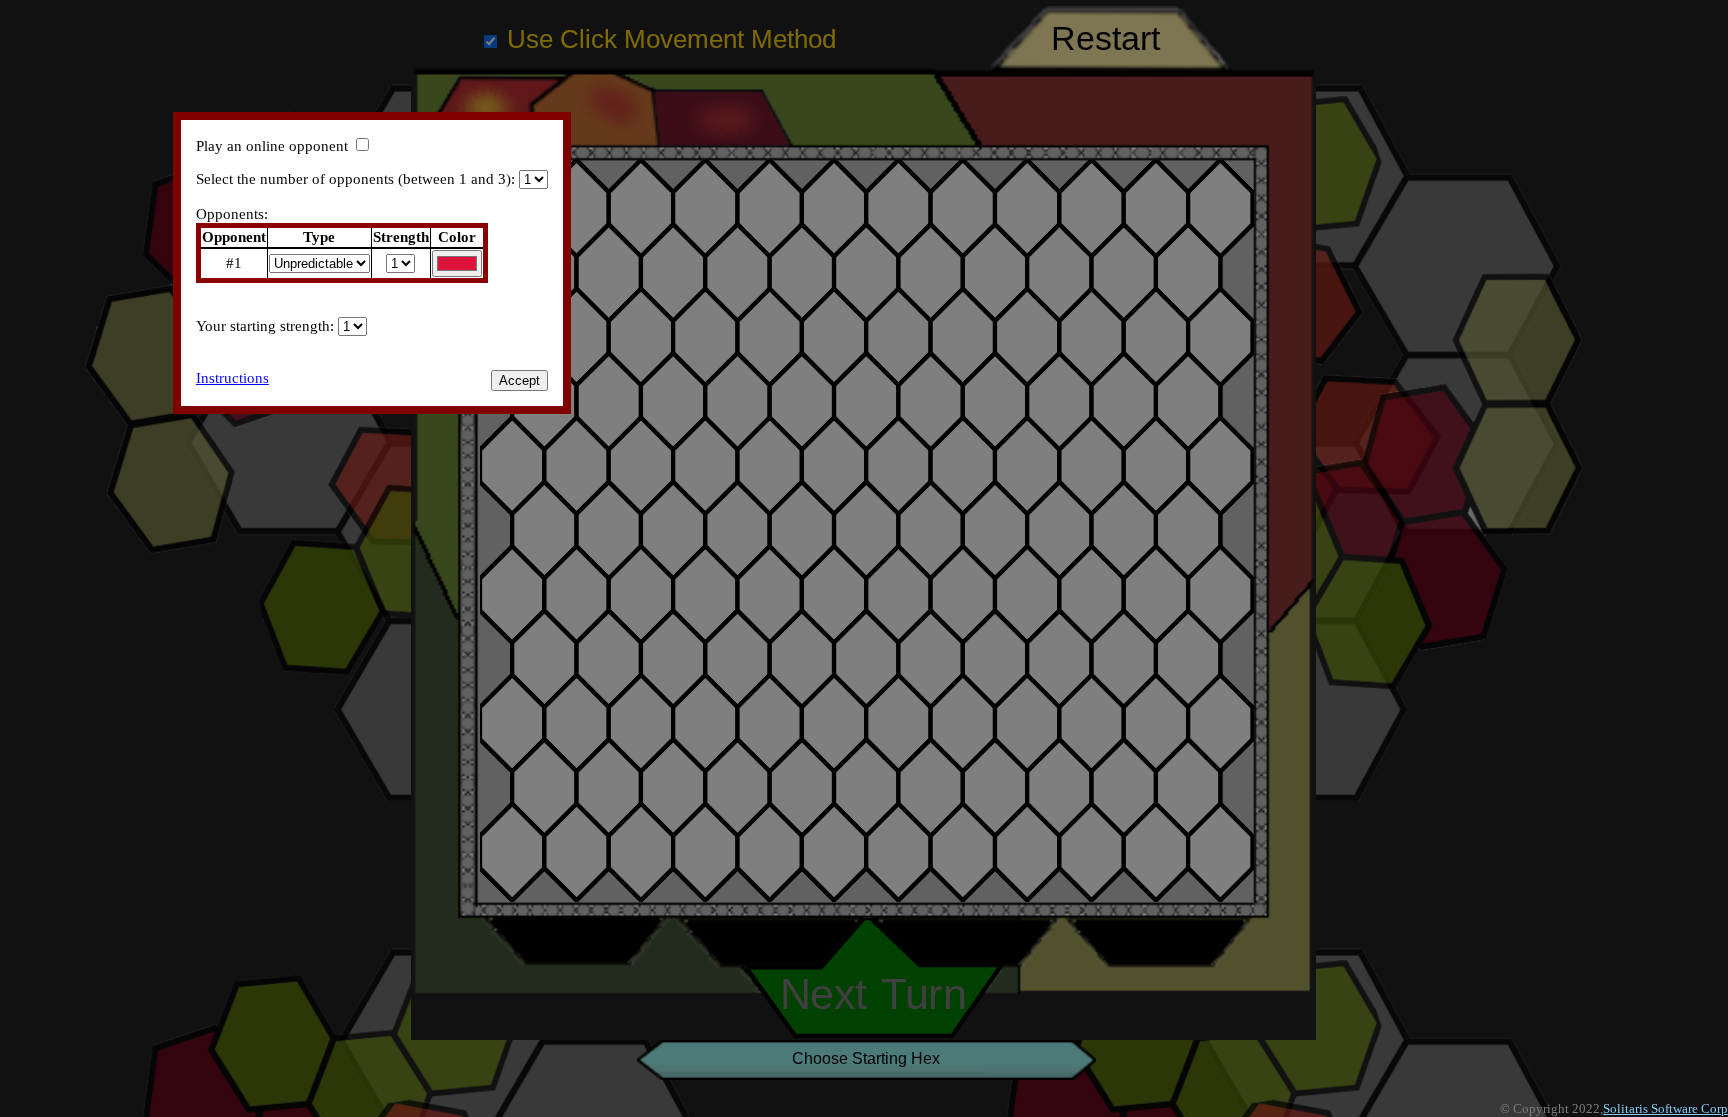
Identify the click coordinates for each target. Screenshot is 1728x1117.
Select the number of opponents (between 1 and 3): (355, 179)
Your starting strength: (267, 326)
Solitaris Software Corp (1665, 1108)
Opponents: (232, 214)
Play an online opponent (272, 146)
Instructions (232, 378)
